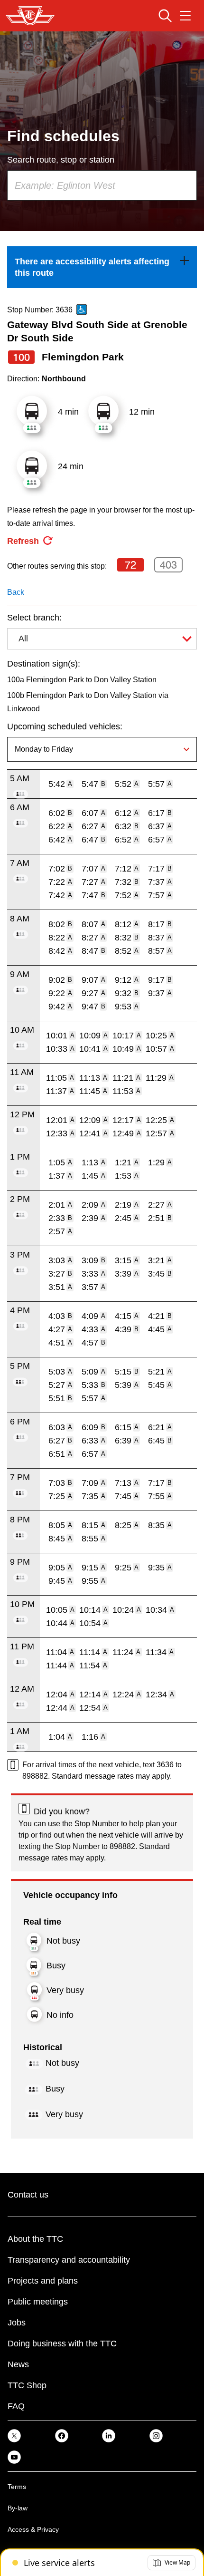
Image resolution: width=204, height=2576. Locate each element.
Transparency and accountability (69, 2260)
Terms (17, 2487)
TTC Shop (27, 2385)
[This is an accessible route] (82, 310)
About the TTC (35, 2239)
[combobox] (102, 185)
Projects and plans (43, 2281)
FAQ (16, 2406)
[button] (172, 2563)
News (18, 2364)
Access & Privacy (33, 2529)
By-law (18, 2508)
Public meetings (38, 2302)
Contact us (28, 2195)
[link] (102, 267)
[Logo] (30, 16)
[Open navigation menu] (185, 16)
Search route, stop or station (61, 160)
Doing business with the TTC (62, 2344)
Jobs (17, 2323)
